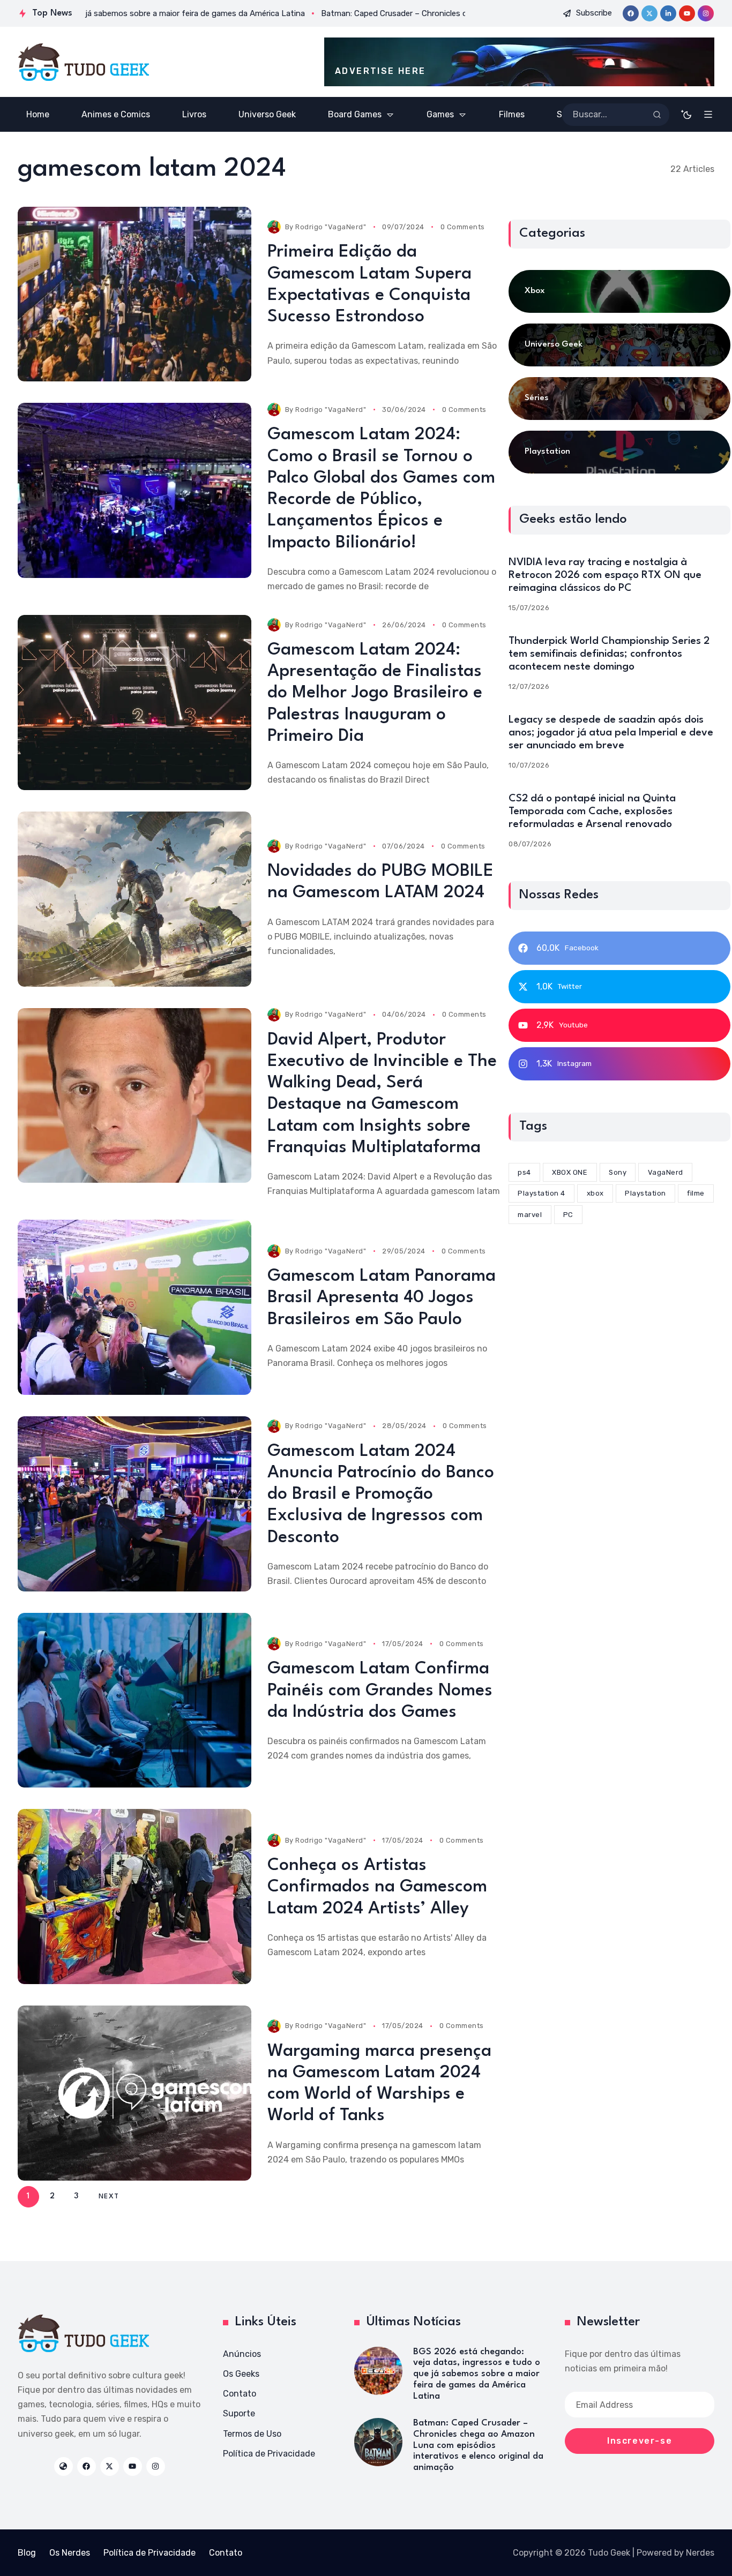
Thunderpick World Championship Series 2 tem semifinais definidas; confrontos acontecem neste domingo (609, 654)
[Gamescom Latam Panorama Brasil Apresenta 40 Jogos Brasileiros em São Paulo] (135, 1307)
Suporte (239, 2413)
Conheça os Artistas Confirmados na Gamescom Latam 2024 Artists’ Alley (377, 1887)
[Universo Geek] (619, 345)
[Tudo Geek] (83, 62)
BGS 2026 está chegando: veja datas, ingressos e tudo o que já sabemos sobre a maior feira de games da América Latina (477, 2374)
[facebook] (631, 13)
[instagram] (706, 13)
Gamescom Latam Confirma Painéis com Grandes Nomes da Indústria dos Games (380, 1691)
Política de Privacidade (269, 2454)
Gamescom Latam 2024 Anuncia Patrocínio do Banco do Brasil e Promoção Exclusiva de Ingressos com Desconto (381, 1494)
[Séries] (619, 399)
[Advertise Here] (519, 62)
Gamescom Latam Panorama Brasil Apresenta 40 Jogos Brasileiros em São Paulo (382, 1298)
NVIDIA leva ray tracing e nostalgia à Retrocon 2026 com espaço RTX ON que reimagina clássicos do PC (605, 575)
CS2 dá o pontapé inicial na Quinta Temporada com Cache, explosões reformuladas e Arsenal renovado (592, 811)
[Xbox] (619, 291)
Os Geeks (241, 2374)
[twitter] (649, 13)
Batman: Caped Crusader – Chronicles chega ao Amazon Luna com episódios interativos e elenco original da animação (478, 2445)
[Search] (657, 115)
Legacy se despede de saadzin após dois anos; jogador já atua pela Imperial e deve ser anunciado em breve (611, 732)
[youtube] (687, 13)
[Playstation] (619, 452)
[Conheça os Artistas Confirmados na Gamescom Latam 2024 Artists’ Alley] (135, 1897)
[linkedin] (668, 13)
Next (109, 2196)
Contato (240, 2394)
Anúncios (242, 2354)
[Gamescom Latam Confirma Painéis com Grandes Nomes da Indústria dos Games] (135, 1700)
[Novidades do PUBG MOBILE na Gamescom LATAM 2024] (135, 899)
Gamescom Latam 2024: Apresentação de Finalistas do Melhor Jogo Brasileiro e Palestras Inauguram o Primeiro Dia (375, 693)
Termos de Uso (252, 2434)
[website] (64, 2466)
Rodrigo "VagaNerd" (331, 227)
